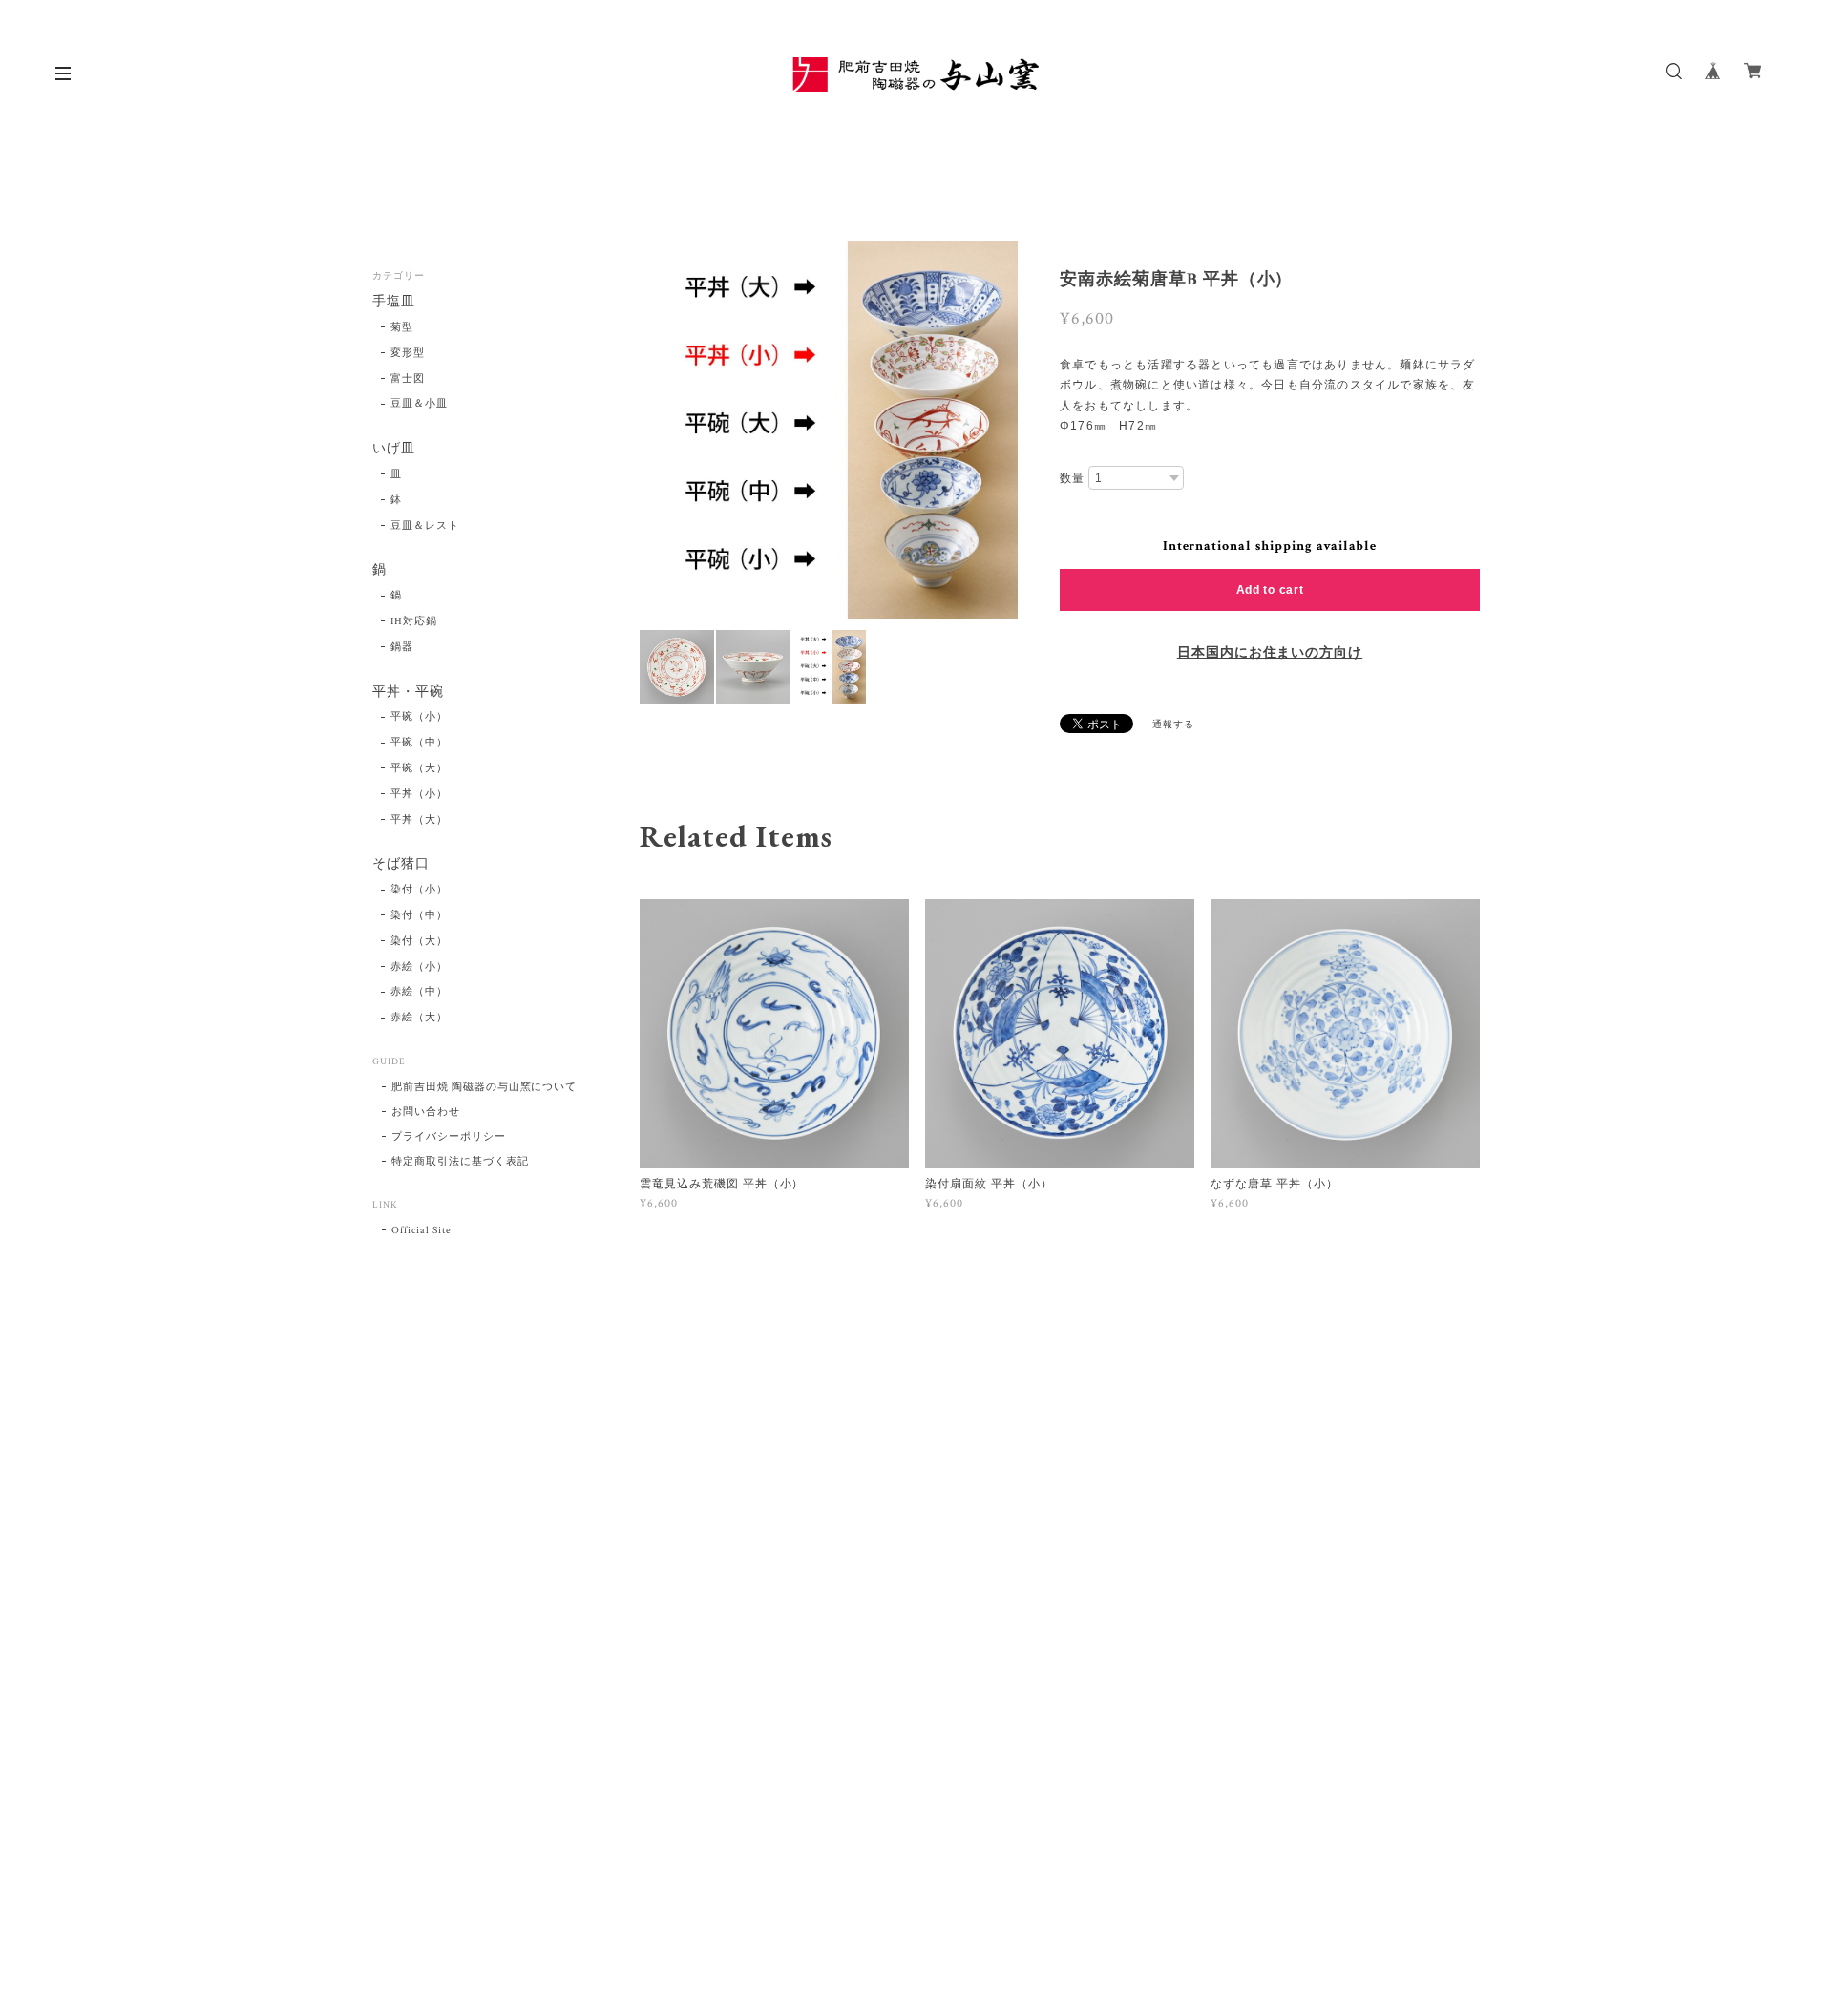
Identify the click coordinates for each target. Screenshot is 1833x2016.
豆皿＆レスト (425, 526)
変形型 (408, 353)
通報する (1173, 725)
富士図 (408, 379)
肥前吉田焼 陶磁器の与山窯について (484, 1087)
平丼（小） (419, 794)
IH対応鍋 (414, 621)
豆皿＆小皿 (419, 404)
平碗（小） (419, 717)
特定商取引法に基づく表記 (460, 1162)
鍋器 (402, 647)
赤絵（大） (419, 1018)
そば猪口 (401, 864)
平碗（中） (419, 743)
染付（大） (419, 941)
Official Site (421, 1230)
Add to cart (1270, 590)
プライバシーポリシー (449, 1137)
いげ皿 (394, 449)
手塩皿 (394, 302)
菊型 (402, 327)
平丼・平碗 (408, 693)
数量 (1072, 478)
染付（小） (419, 890)
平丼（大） (419, 820)
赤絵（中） (419, 992)
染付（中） (419, 915)
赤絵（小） (419, 967)
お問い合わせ (426, 1112)
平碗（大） (419, 768)
